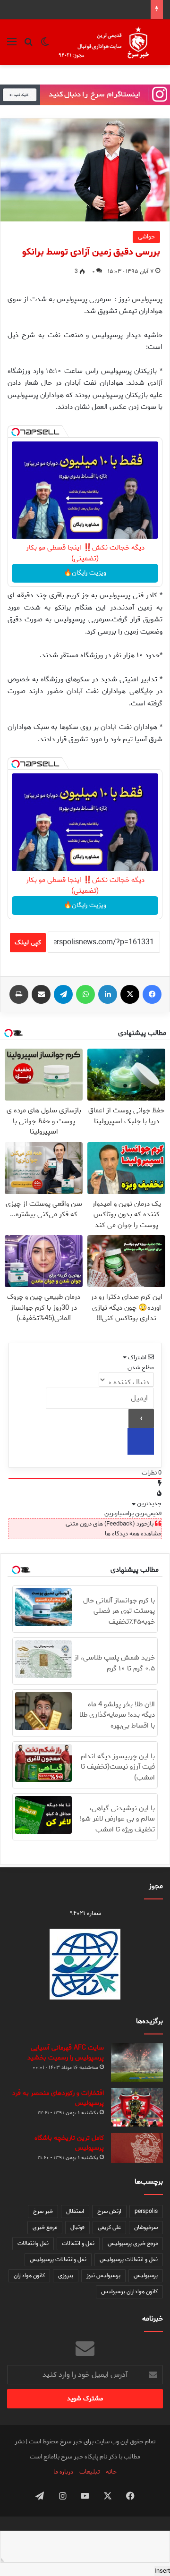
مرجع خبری (45, 2227)
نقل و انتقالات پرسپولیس (129, 2259)
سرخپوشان (146, 2227)
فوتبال (77, 2227)
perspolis (146, 2211)
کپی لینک (28, 943)
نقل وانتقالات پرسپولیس (58, 2259)
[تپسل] (16, 432)
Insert (162, 2571)
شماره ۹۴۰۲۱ (85, 1913)
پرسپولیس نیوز (103, 2275)
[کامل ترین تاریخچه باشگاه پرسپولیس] (137, 2148)
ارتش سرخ (109, 2211)
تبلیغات (89, 2472)
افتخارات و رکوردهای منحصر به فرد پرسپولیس (58, 2098)
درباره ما (63, 2472)
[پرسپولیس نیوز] (110, 42)
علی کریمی (109, 2227)
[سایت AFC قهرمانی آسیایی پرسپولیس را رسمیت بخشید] (137, 2063)
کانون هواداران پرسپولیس (129, 2292)
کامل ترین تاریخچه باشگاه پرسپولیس (69, 2143)
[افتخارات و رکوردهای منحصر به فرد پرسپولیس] (137, 2107)
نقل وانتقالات (33, 2243)
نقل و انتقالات (78, 2243)
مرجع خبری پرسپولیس (133, 2243)
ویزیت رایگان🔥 (85, 573)
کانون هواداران (29, 2275)
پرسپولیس (146, 2275)
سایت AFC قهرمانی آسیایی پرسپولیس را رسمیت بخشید (66, 2053)
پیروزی (66, 2275)
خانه (111, 2472)
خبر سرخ (43, 2211)
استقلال (75, 2211)
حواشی (146, 237)
